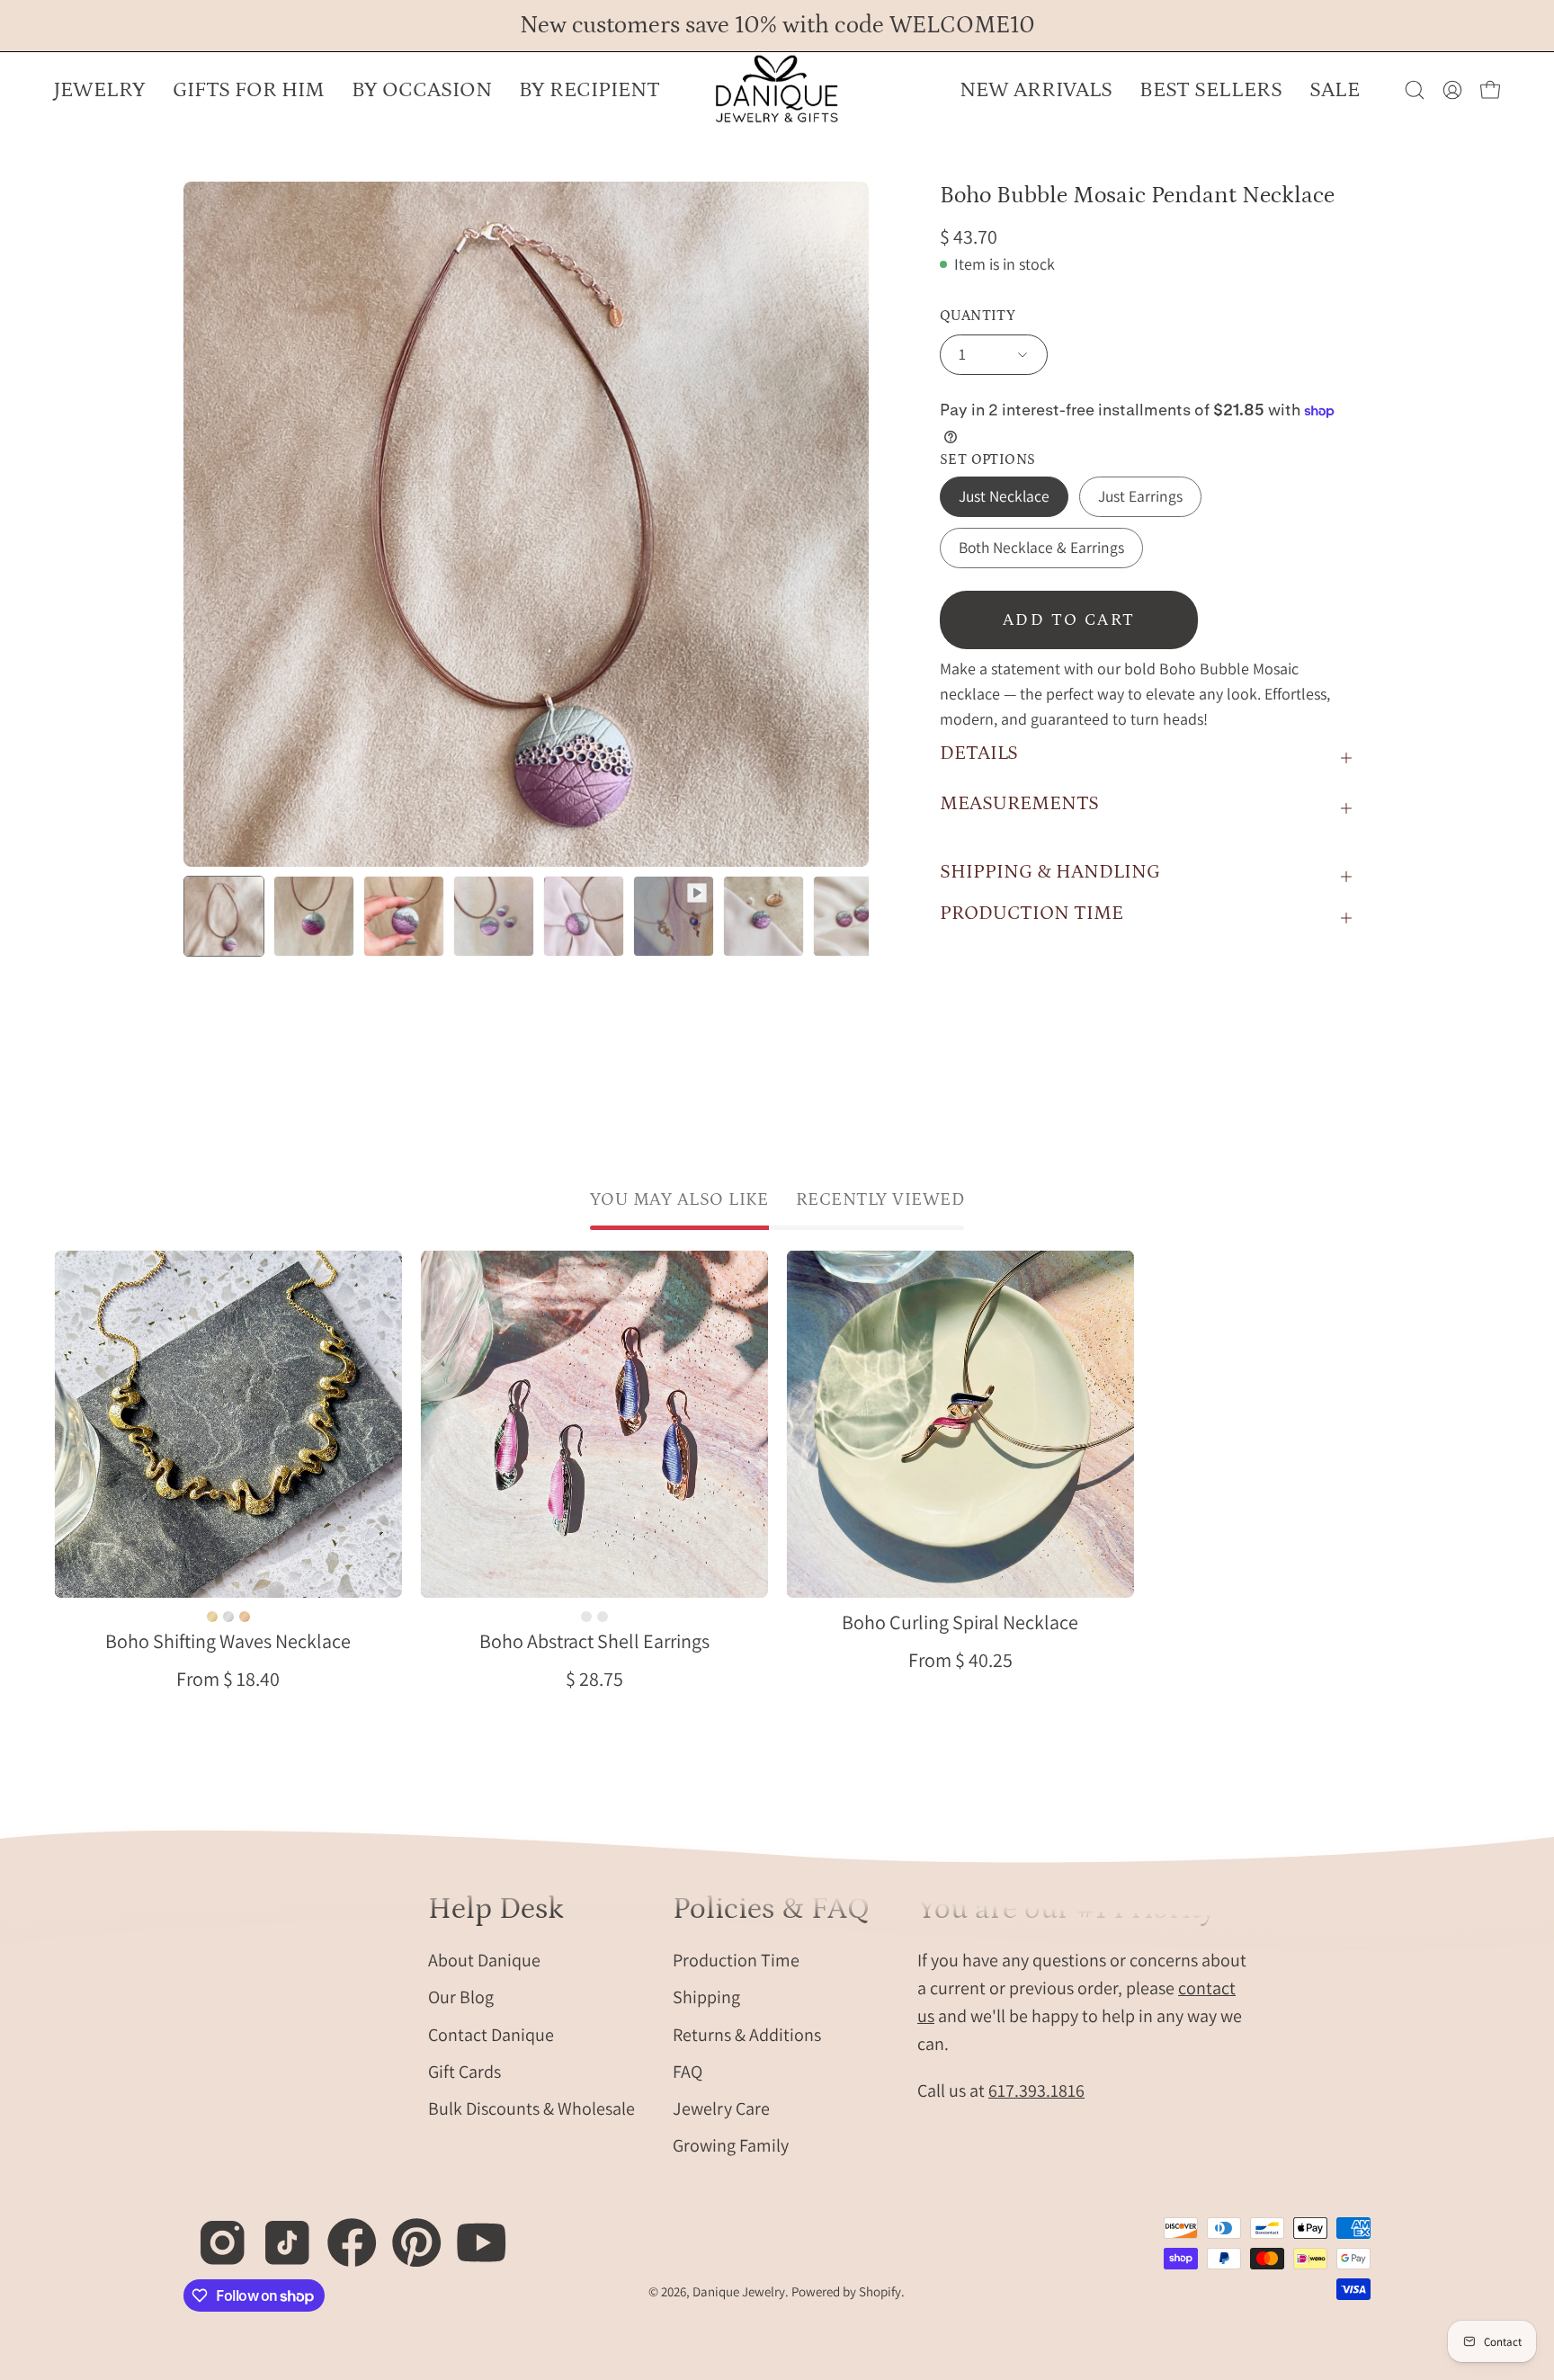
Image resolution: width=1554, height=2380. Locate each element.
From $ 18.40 (228, 1679)
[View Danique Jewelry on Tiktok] (277, 2233)
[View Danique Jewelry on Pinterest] (407, 2233)
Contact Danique (491, 2034)
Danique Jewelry (739, 2291)
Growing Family (731, 2145)
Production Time (736, 1959)
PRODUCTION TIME (1032, 913)
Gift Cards (464, 2071)
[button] (422, 90)
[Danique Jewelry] (777, 90)
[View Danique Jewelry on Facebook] (342, 2233)
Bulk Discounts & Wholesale (531, 2108)
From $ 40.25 (960, 1660)
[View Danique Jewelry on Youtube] (472, 2233)
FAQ (688, 2071)
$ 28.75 (594, 1679)
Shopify (880, 2291)
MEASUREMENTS (1019, 803)
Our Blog (461, 1997)
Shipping (706, 1997)
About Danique (484, 1959)
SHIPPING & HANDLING (1050, 872)
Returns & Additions (747, 2034)
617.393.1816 (1036, 2090)
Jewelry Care (721, 2108)
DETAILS (979, 753)
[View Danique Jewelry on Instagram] (213, 2233)
